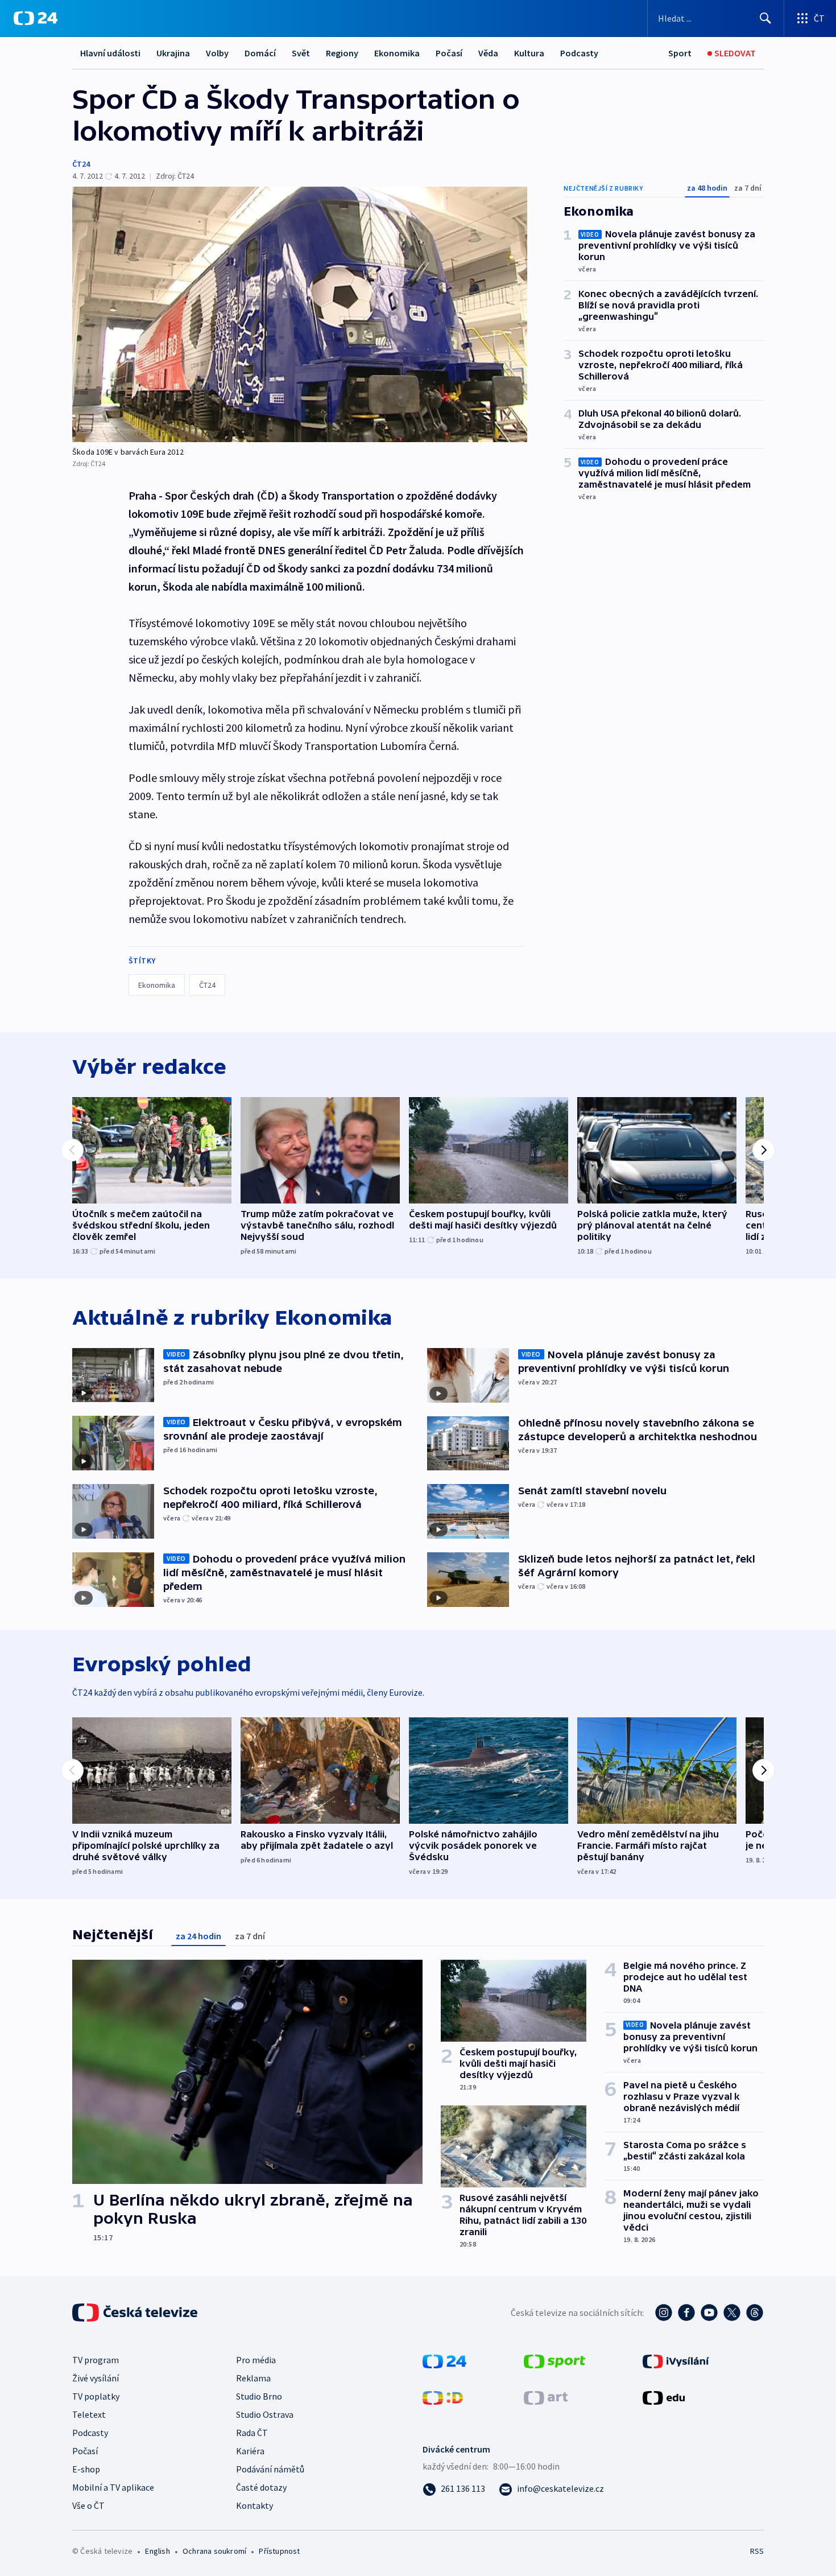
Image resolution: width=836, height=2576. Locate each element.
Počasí (449, 53)
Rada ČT (252, 2433)
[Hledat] (765, 18)
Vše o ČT (88, 2505)
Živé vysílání (96, 2378)
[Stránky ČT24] (444, 2360)
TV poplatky (96, 2396)
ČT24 (81, 164)
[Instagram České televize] (664, 2313)
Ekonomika (397, 53)
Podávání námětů (270, 2469)
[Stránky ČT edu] (664, 2397)
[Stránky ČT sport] (554, 2360)
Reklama (253, 2378)
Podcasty (579, 53)
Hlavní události (110, 53)
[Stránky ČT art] (546, 2397)
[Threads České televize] (755, 2313)
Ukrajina (173, 53)
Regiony (342, 53)
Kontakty (254, 2505)
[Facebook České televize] (686, 2313)
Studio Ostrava (265, 2414)
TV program (96, 2360)
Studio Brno (259, 2396)
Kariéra (250, 2451)
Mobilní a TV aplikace (113, 2487)
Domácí (260, 53)
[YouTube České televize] (709, 2313)
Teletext (89, 2414)
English (157, 2551)
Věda (488, 53)
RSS (757, 2551)
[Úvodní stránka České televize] (136, 2313)
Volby (217, 53)
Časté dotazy (261, 2487)
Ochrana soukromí (214, 2551)
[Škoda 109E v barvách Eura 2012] (300, 314)
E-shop (86, 2469)
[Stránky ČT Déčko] (443, 2397)
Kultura (529, 53)
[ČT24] (36, 18)
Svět (301, 53)
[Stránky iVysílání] (676, 2360)
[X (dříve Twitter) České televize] (732, 2313)
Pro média (256, 2360)
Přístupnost (279, 2551)
